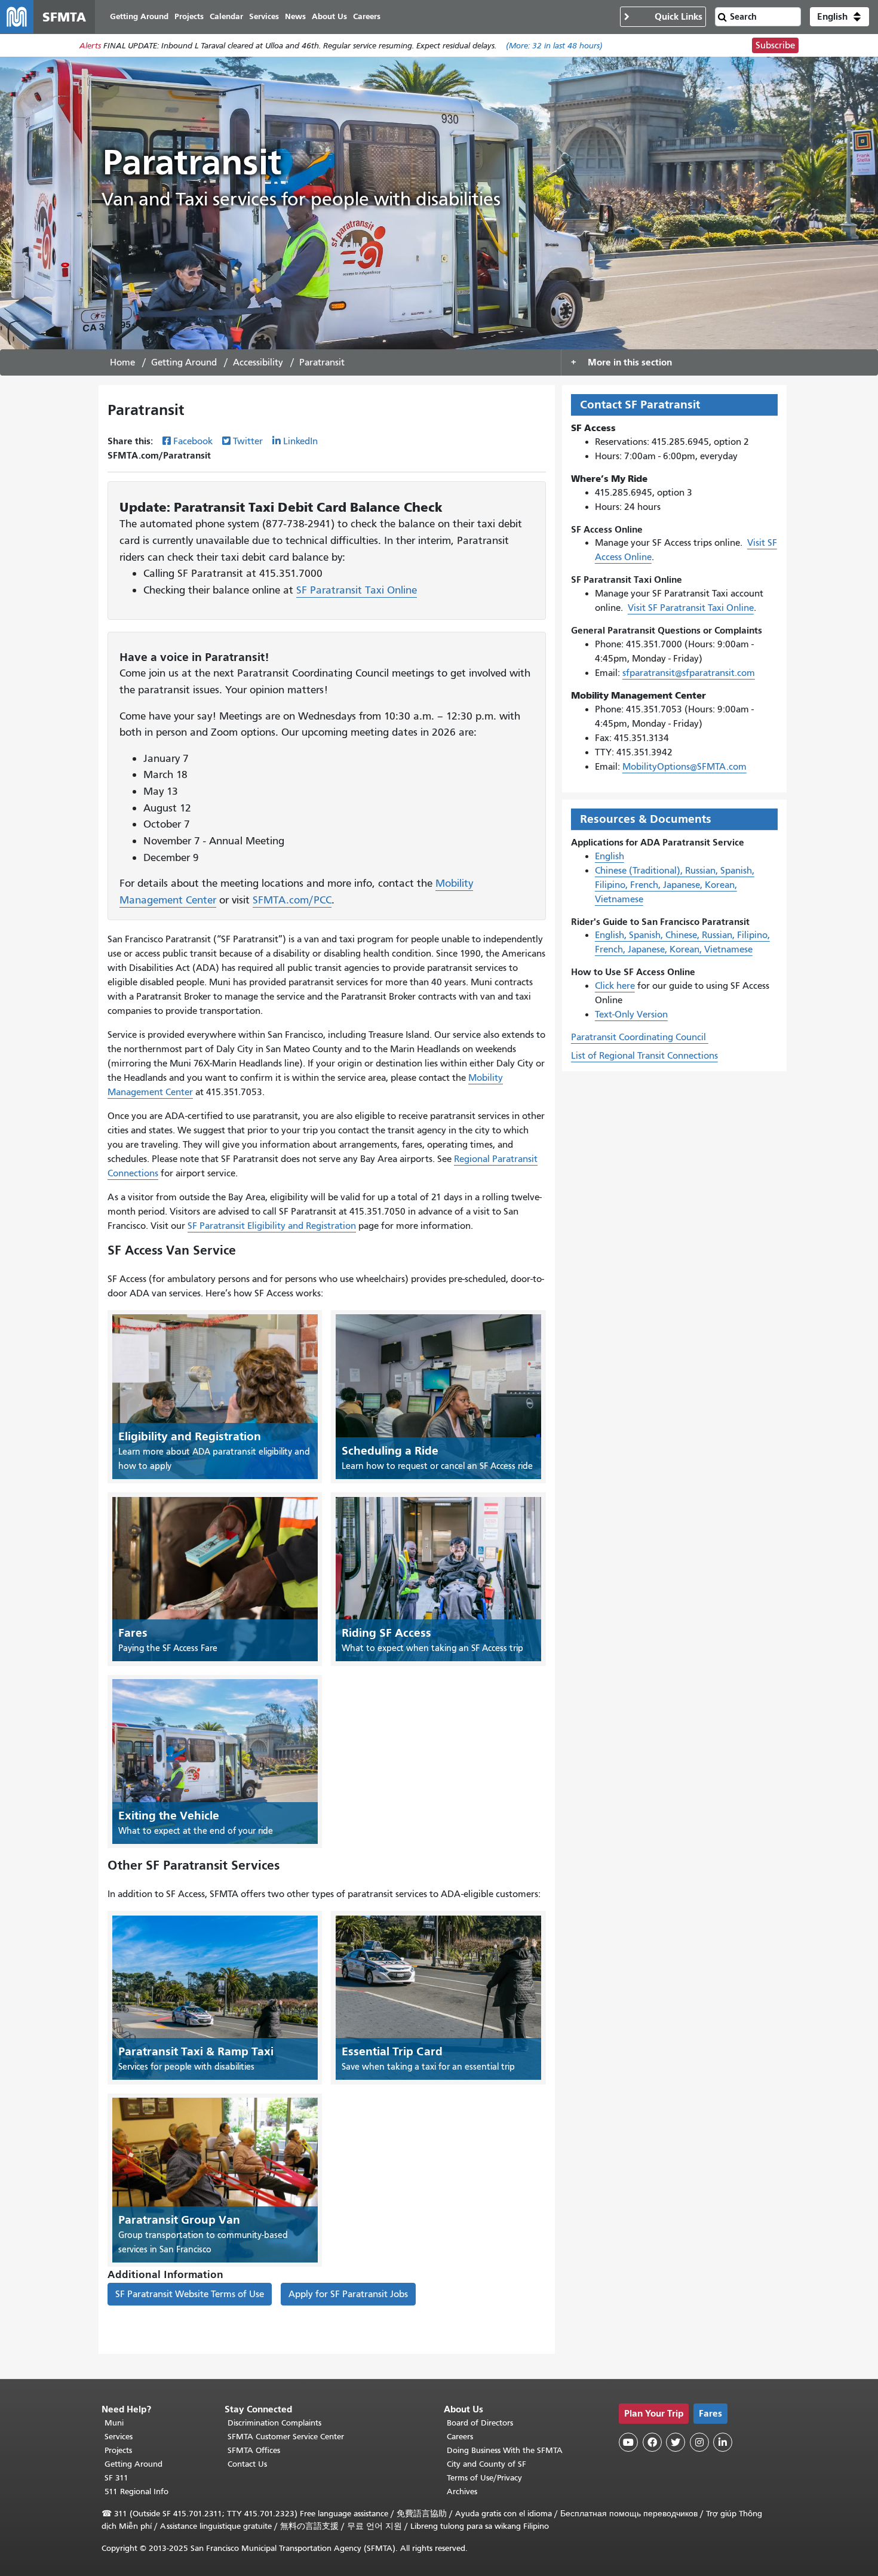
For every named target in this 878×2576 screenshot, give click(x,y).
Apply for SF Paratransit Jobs (348, 2294)
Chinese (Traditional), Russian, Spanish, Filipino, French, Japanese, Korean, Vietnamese (675, 885)
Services (119, 2437)
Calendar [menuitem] (226, 16)
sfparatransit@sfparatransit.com (689, 673)
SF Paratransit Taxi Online (357, 590)
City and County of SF (486, 2464)
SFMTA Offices (254, 2450)
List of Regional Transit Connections (644, 1056)
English (610, 856)
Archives (462, 2492)
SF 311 (116, 2478)
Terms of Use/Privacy (484, 2478)
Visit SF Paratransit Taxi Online (691, 608)
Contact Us (247, 2464)
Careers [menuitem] (367, 16)
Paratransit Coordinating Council (640, 1037)
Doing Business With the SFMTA (505, 2450)
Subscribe (775, 45)
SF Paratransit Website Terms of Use (190, 2294)
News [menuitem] (295, 16)
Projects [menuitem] (189, 16)
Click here (615, 986)
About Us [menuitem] (329, 16)
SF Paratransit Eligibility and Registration (272, 1226)
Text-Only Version (631, 1015)
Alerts (90, 46)
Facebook (193, 441)
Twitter (248, 441)
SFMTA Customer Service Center (286, 2437)
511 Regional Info (136, 2492)
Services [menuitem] (264, 16)
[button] (839, 17)
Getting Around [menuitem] (139, 16)
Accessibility (258, 362)
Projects (118, 2450)
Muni (114, 2423)
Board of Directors (480, 2423)
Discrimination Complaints (274, 2423)
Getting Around (184, 362)
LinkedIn (300, 441)
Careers (460, 2437)
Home (122, 362)
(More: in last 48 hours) (554, 46)
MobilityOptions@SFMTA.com (684, 767)
